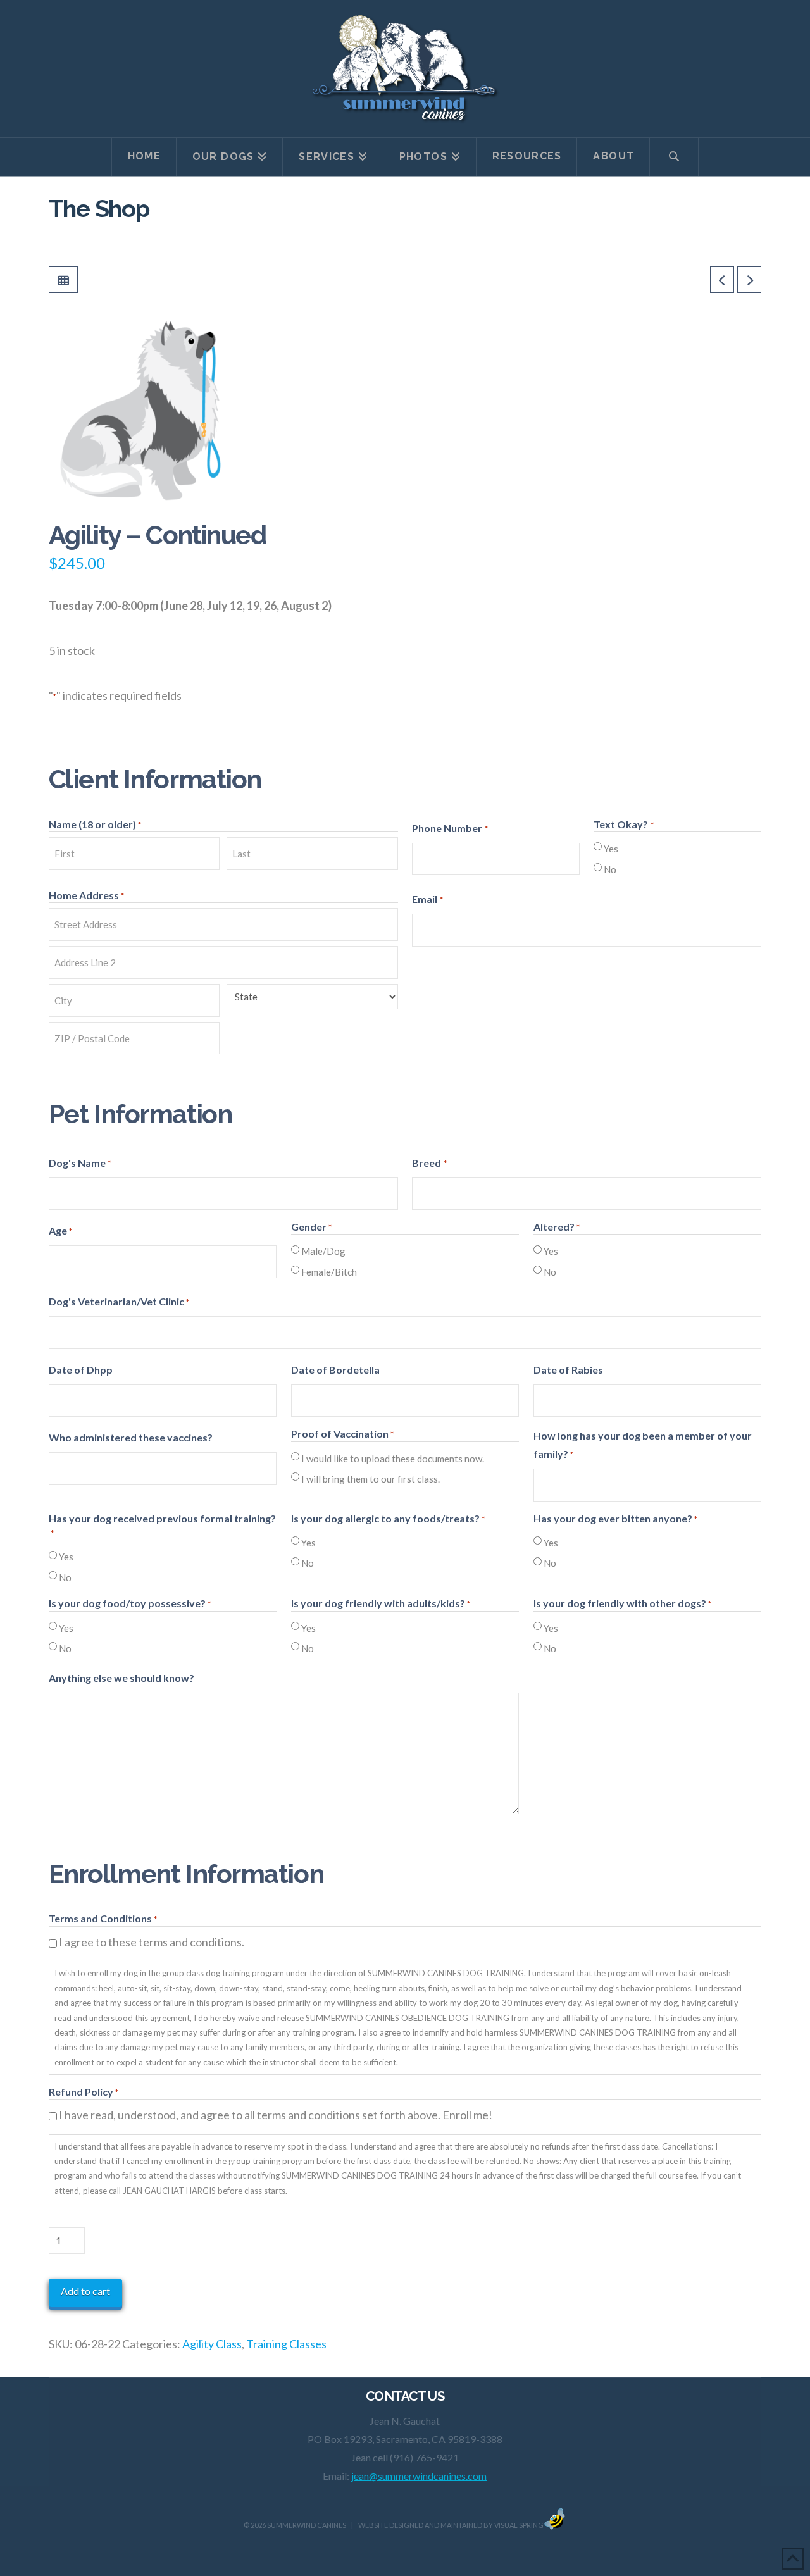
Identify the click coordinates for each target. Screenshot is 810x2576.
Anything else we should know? (121, 1678)
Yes (611, 849)
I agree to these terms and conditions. (152, 1942)
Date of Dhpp (81, 1370)
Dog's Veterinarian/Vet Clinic (119, 1301)
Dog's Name (80, 1163)
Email (427, 899)
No (610, 869)
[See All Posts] (63, 280)
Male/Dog (323, 1251)
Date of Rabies (568, 1370)
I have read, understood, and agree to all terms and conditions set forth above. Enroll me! (276, 2115)
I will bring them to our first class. (371, 1479)
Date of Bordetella (335, 1370)
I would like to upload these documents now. (393, 1459)
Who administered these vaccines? (131, 1437)
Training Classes (286, 2344)
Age (60, 1230)
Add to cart (85, 2291)
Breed (429, 1163)
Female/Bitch (329, 1272)
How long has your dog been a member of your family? (643, 1445)
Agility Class (212, 2344)
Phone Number (450, 828)
